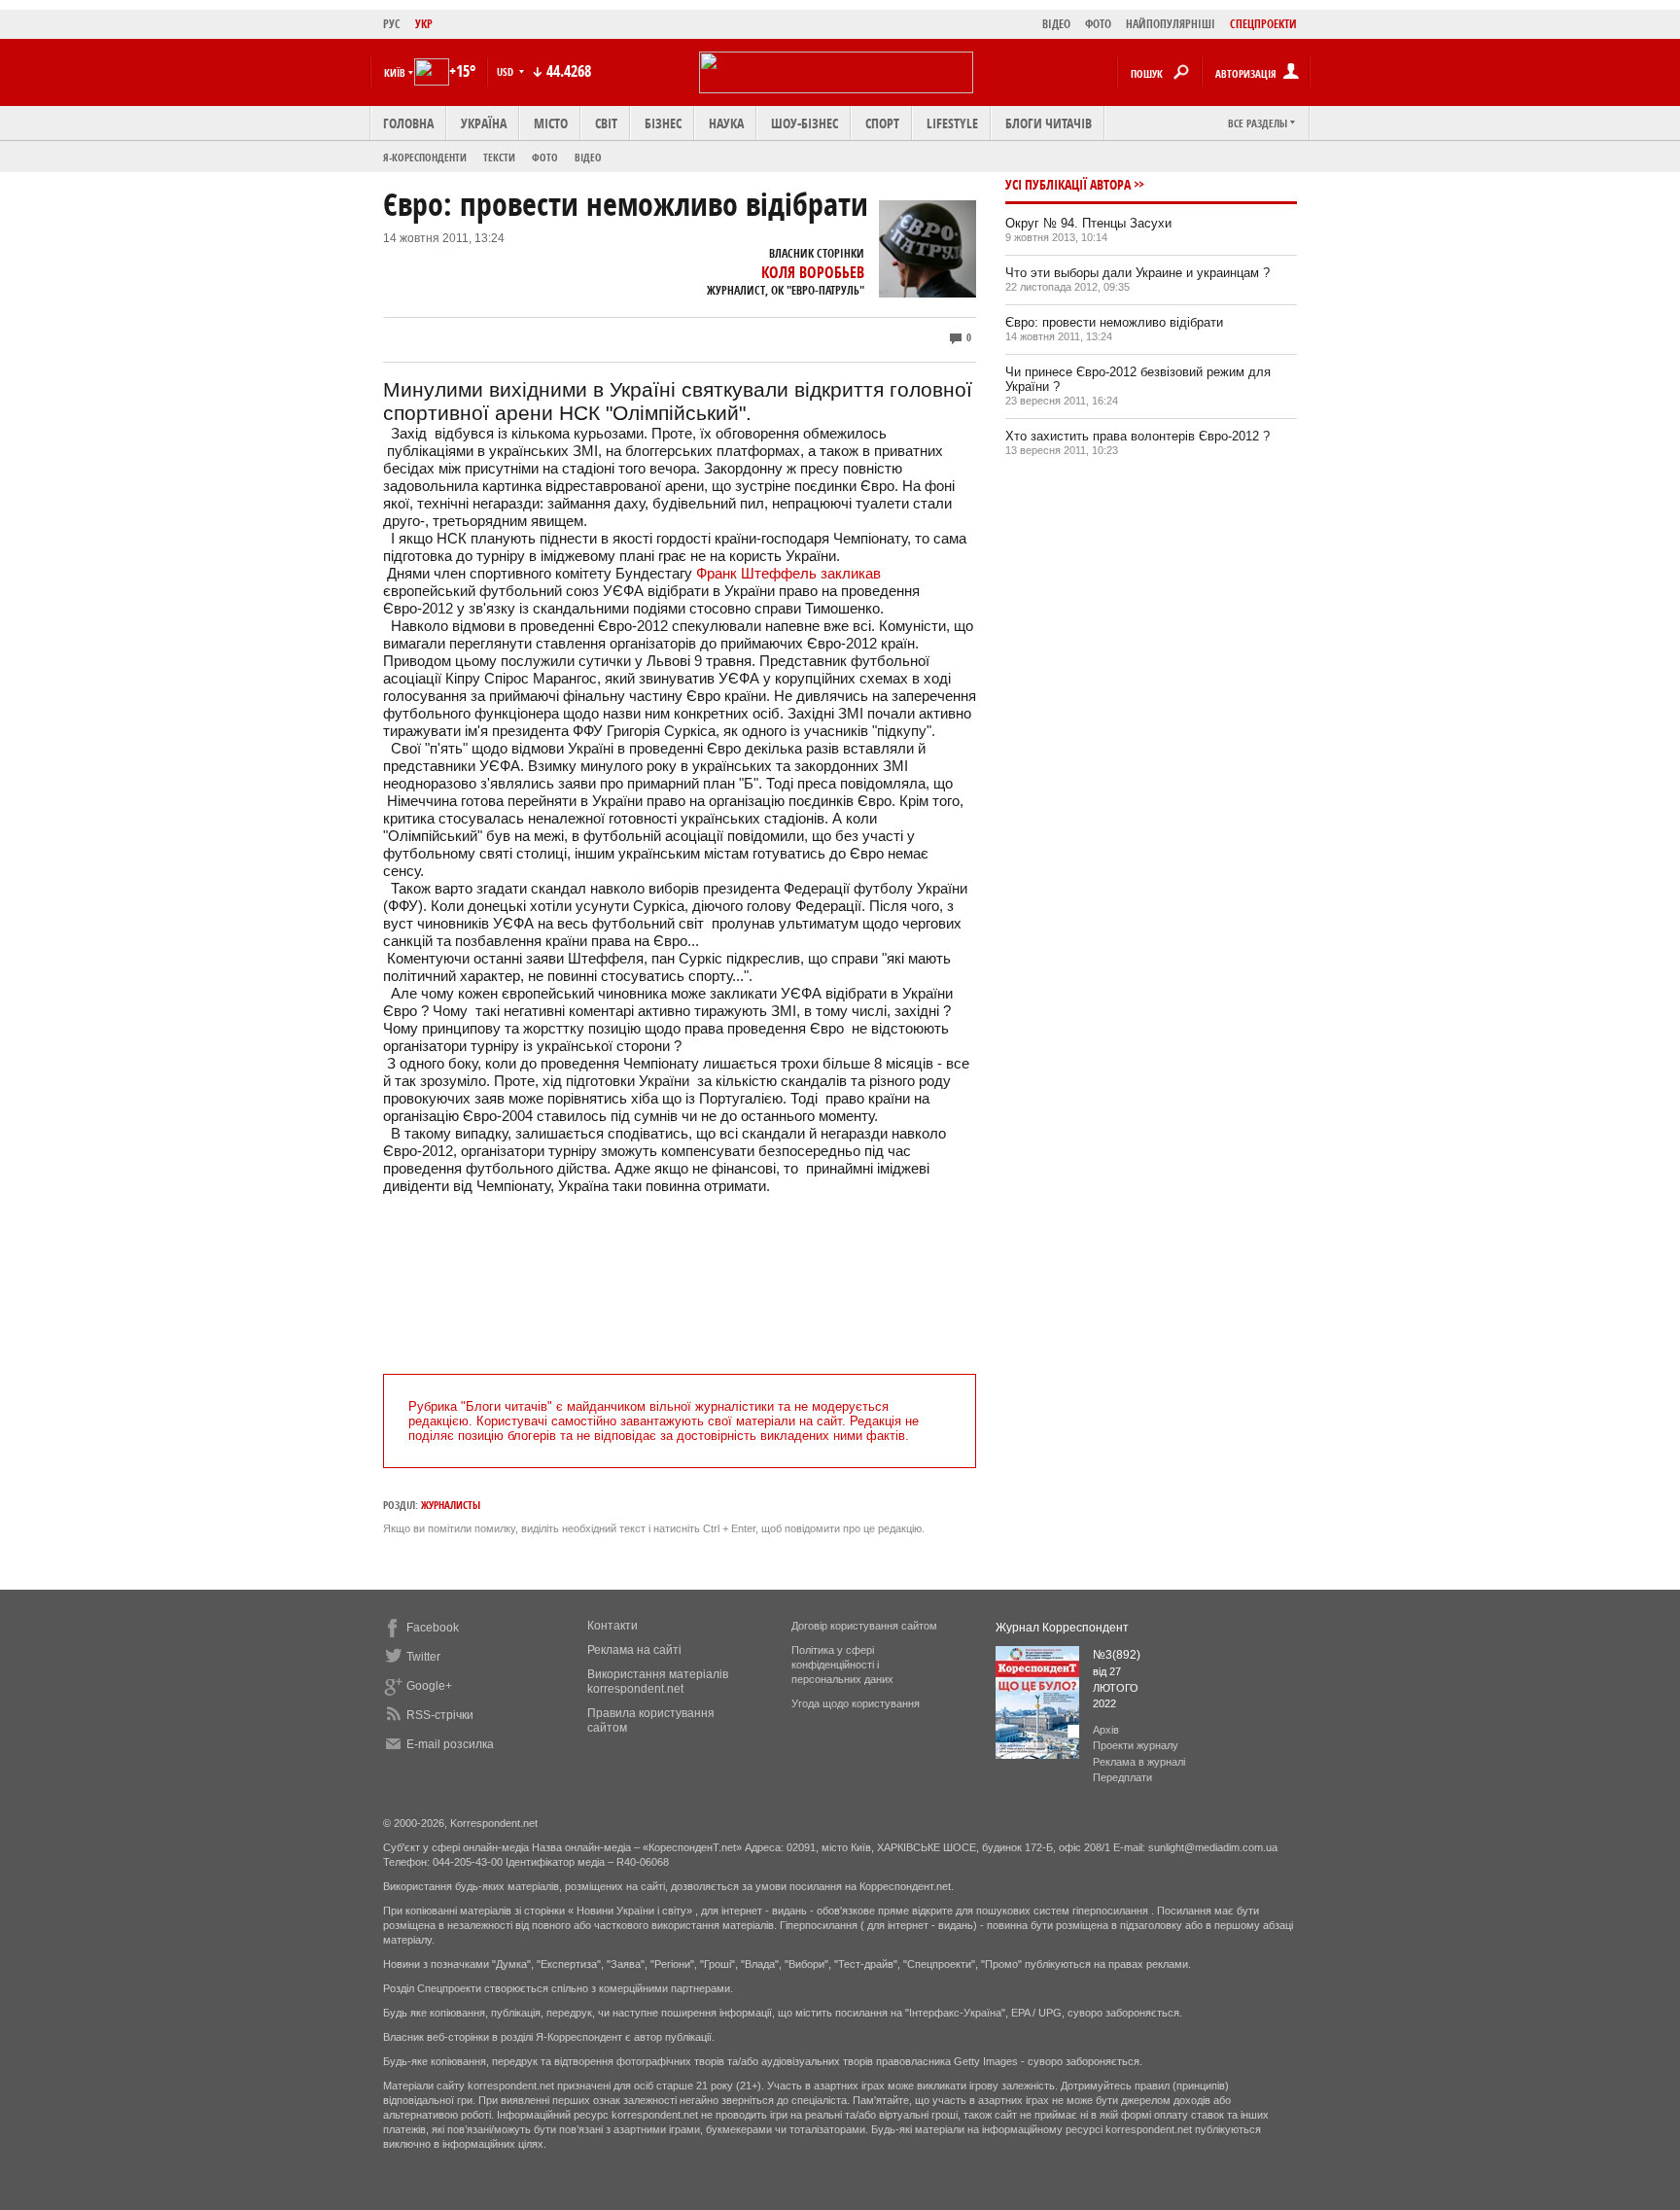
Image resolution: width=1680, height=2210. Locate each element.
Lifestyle (952, 123)
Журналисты (451, 1505)
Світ (606, 123)
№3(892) (1117, 1655)
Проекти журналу (1136, 1745)
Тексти (499, 157)
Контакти (612, 1626)
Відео (588, 157)
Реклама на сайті (634, 1650)
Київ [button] (395, 72)
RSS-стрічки (440, 1715)
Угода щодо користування (856, 1703)
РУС (392, 24)
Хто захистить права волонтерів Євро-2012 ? (1137, 436)
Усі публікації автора (1068, 184)
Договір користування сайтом (864, 1626)
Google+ (429, 1686)
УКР (424, 24)
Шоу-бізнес (805, 123)
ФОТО (1098, 24)
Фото (545, 157)
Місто (551, 123)
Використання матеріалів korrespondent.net (658, 1682)
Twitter (423, 1657)
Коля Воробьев (813, 272)
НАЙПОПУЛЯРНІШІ (1171, 24)
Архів (1106, 1730)
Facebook (433, 1628)
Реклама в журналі (1139, 1762)
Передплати (1122, 1777)
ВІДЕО (1056, 24)
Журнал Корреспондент (1062, 1628)
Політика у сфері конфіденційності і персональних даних (842, 1665)
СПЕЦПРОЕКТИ (1263, 24)
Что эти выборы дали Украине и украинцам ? (1137, 273)
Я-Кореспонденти (425, 157)
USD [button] (507, 71)
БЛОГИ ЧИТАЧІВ (1049, 123)
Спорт (882, 123)
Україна (484, 123)
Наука (726, 123)
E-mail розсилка (450, 1744)
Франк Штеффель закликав (788, 573)
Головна (408, 123)
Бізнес (663, 123)
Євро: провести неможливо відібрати (1114, 322)
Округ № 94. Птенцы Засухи (1088, 223)
